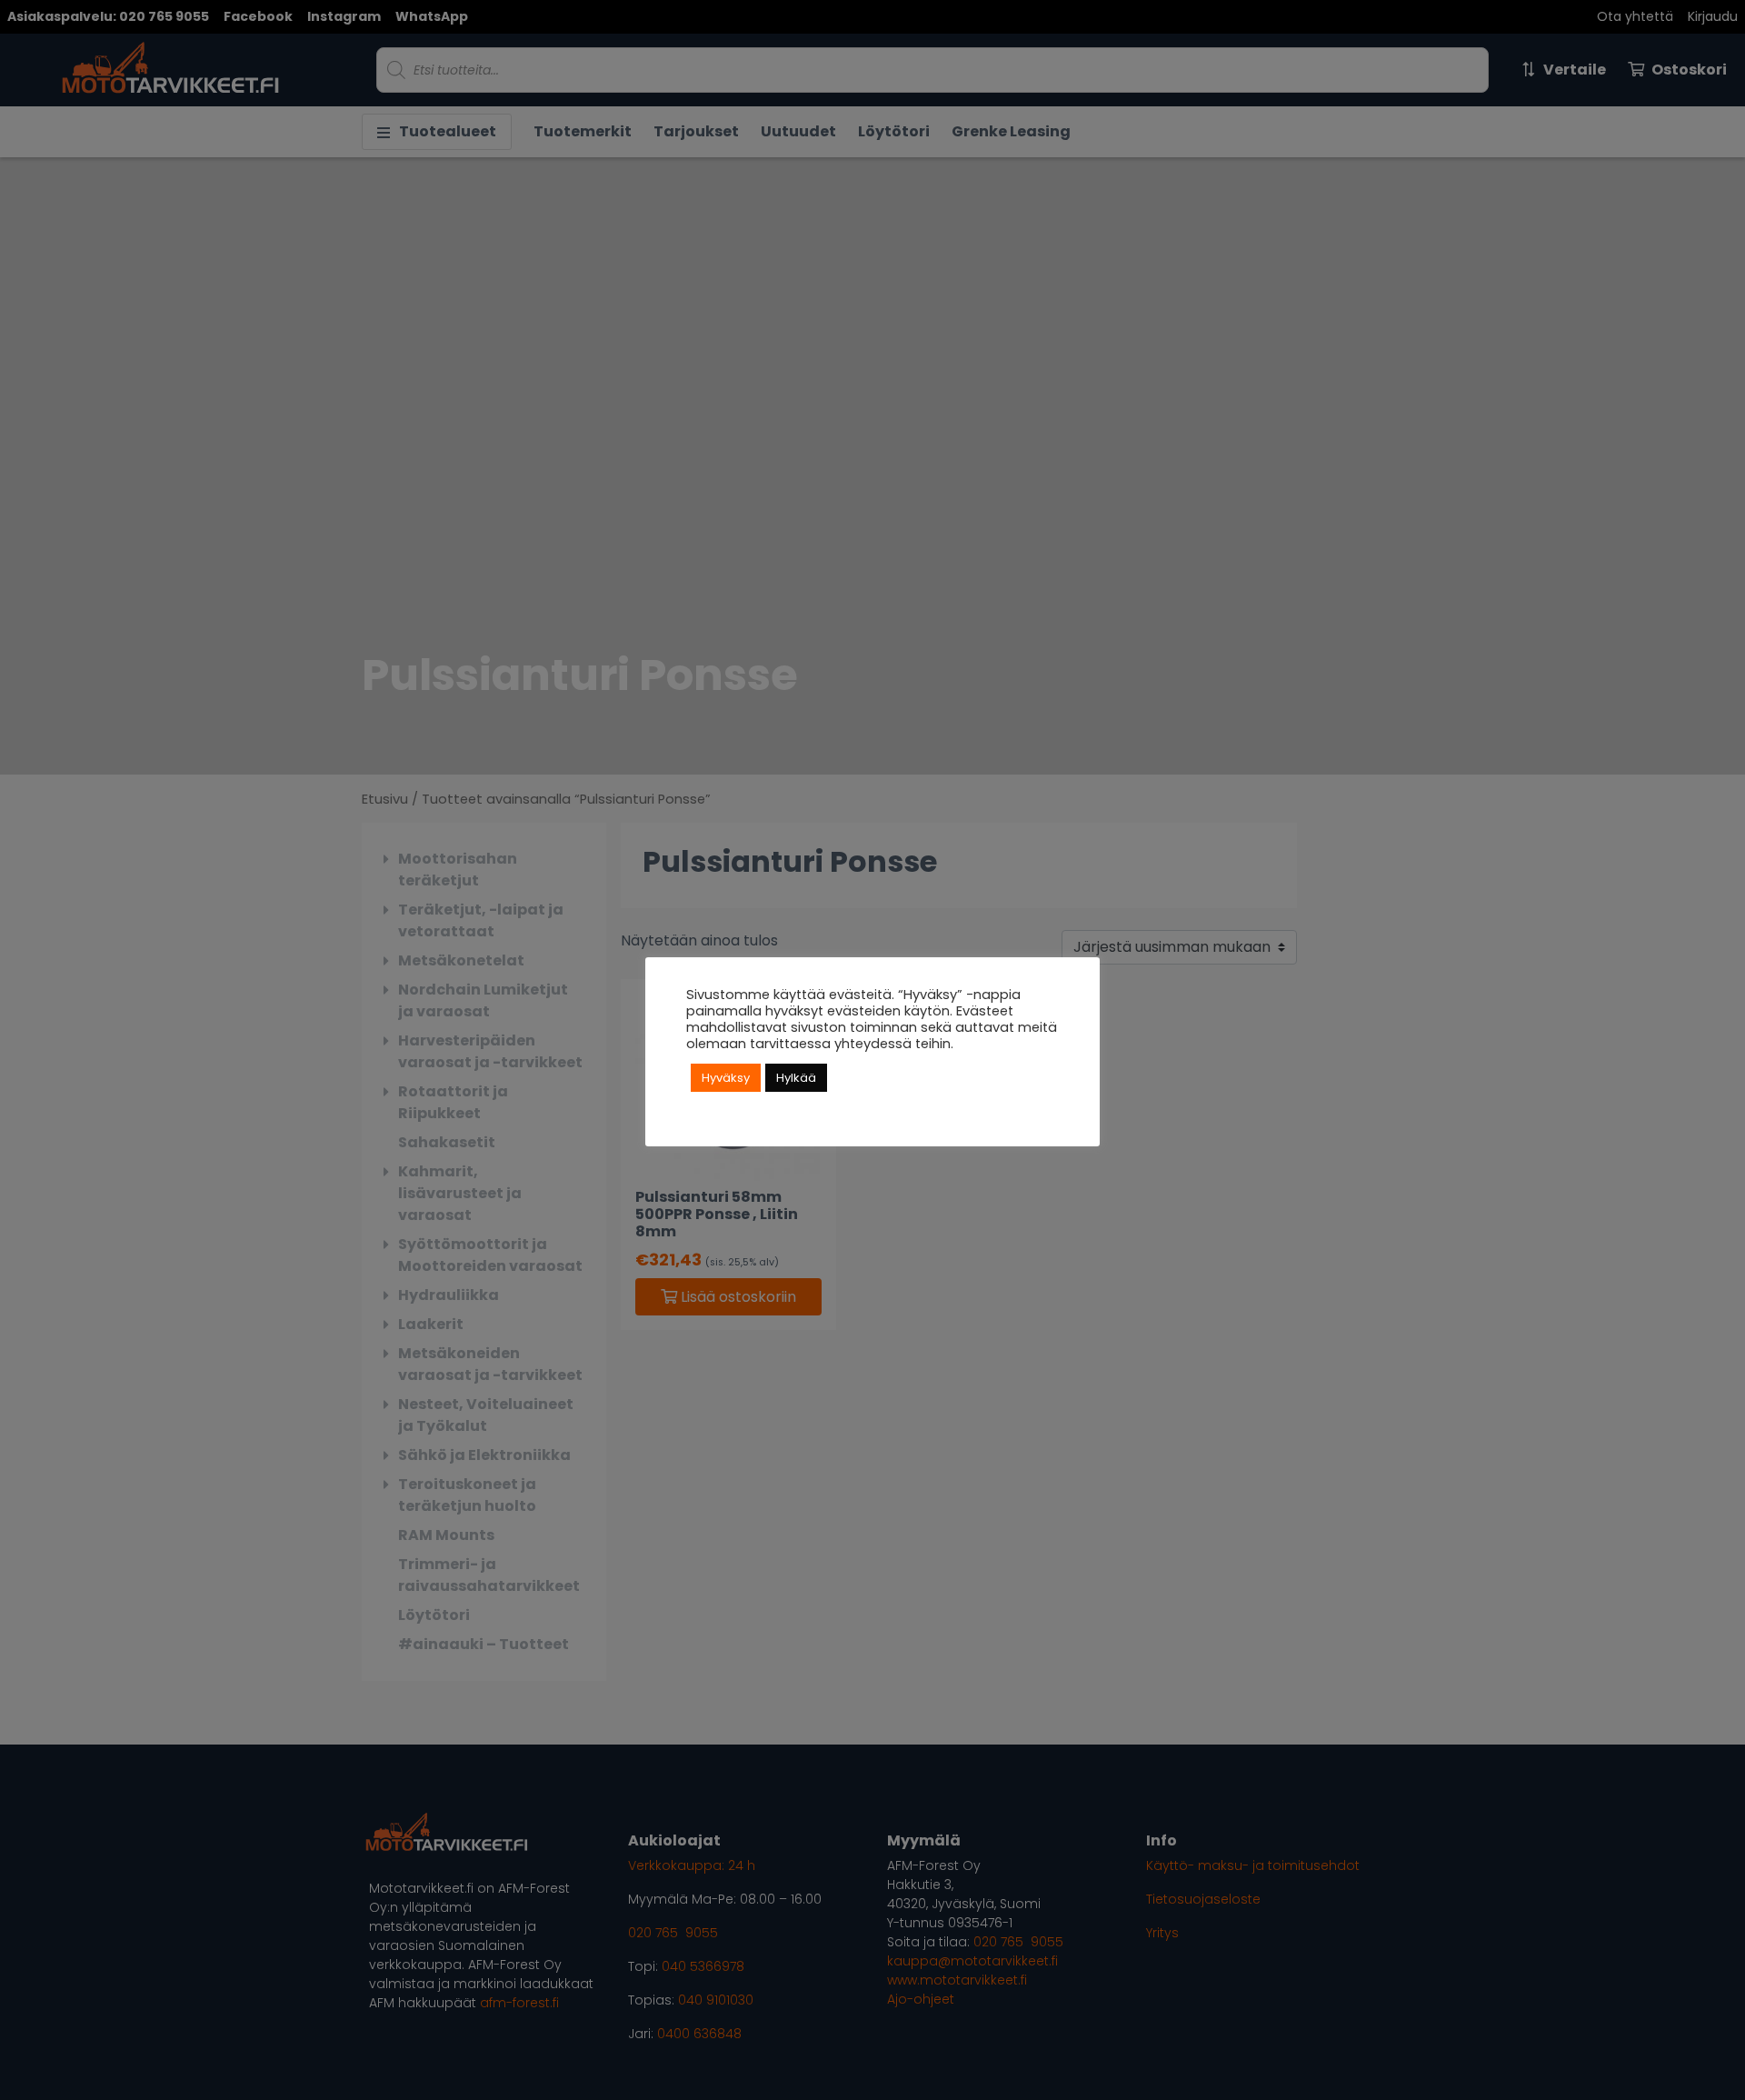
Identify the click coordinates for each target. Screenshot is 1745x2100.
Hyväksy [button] (726, 1078)
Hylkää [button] (796, 1078)
